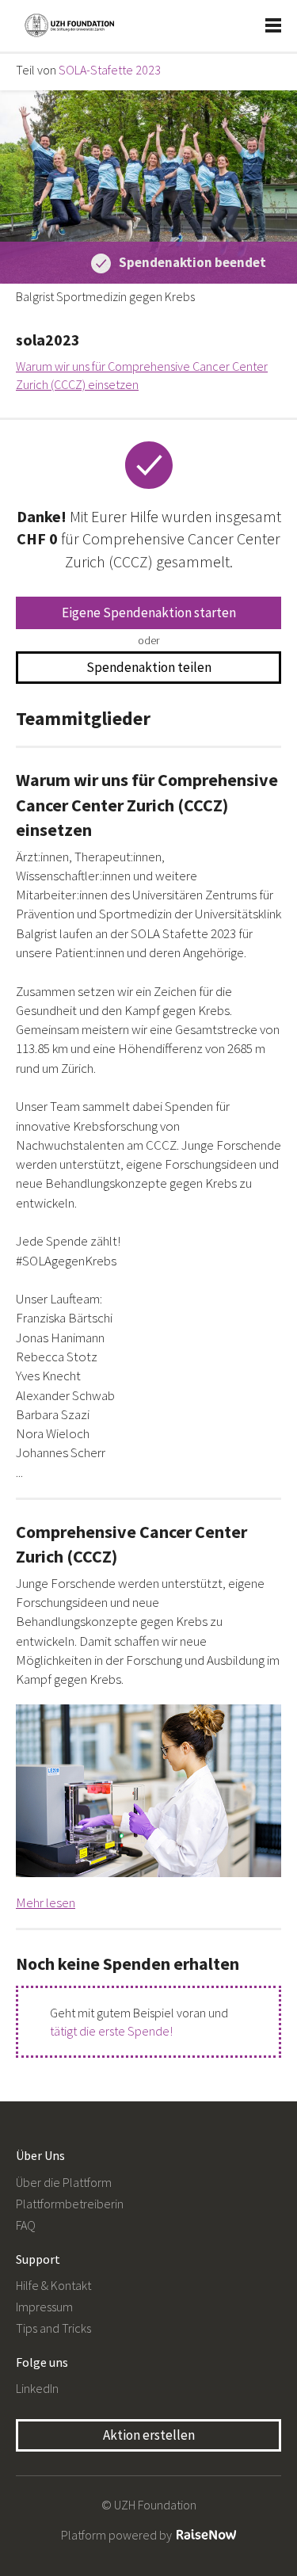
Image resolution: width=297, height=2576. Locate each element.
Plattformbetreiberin (70, 2204)
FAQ (26, 2225)
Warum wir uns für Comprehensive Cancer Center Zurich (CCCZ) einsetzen (142, 375)
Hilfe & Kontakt (53, 2285)
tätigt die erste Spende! (111, 2031)
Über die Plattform (64, 2182)
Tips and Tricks (53, 2328)
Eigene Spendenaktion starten (149, 613)
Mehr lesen (46, 1902)
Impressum (44, 2307)
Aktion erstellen (149, 2435)
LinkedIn (37, 2388)
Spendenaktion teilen (149, 667)
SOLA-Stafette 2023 (110, 70)
